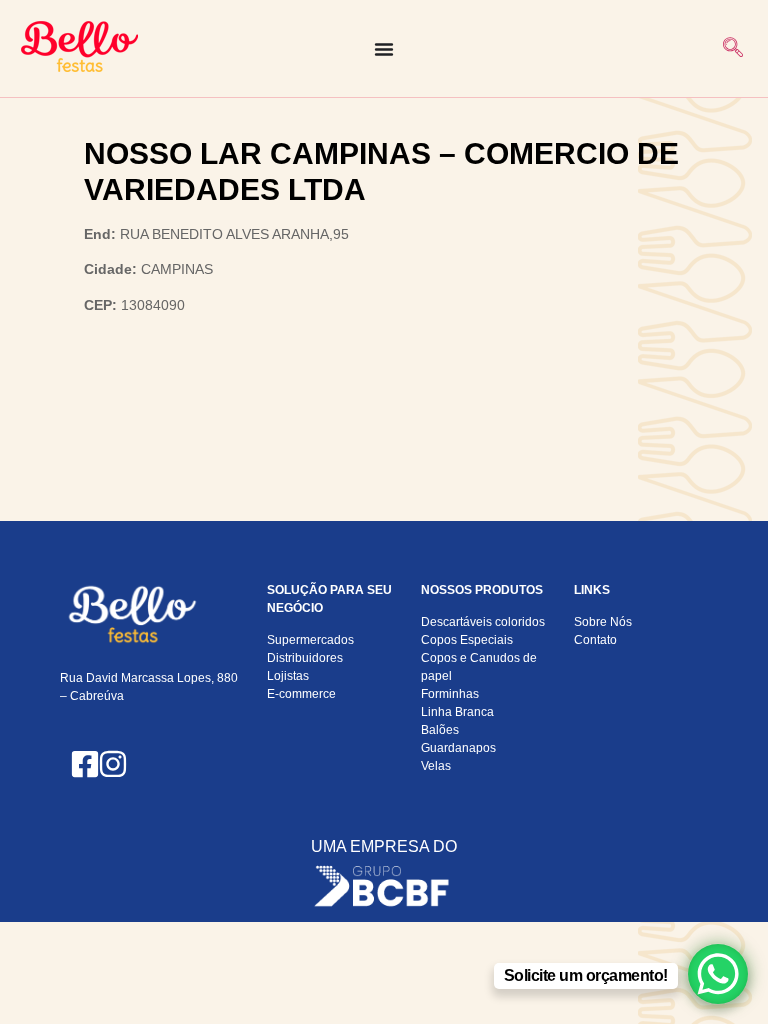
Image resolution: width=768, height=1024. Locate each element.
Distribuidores (305, 658)
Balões (440, 730)
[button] (733, 49)
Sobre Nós (603, 622)
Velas (436, 766)
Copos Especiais (467, 640)
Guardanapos (458, 748)
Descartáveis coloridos (483, 622)
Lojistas (288, 676)
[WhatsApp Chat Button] (718, 974)
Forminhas (450, 694)
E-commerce (301, 694)
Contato (595, 640)
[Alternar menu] (384, 49)
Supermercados (310, 640)
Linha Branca (457, 712)
